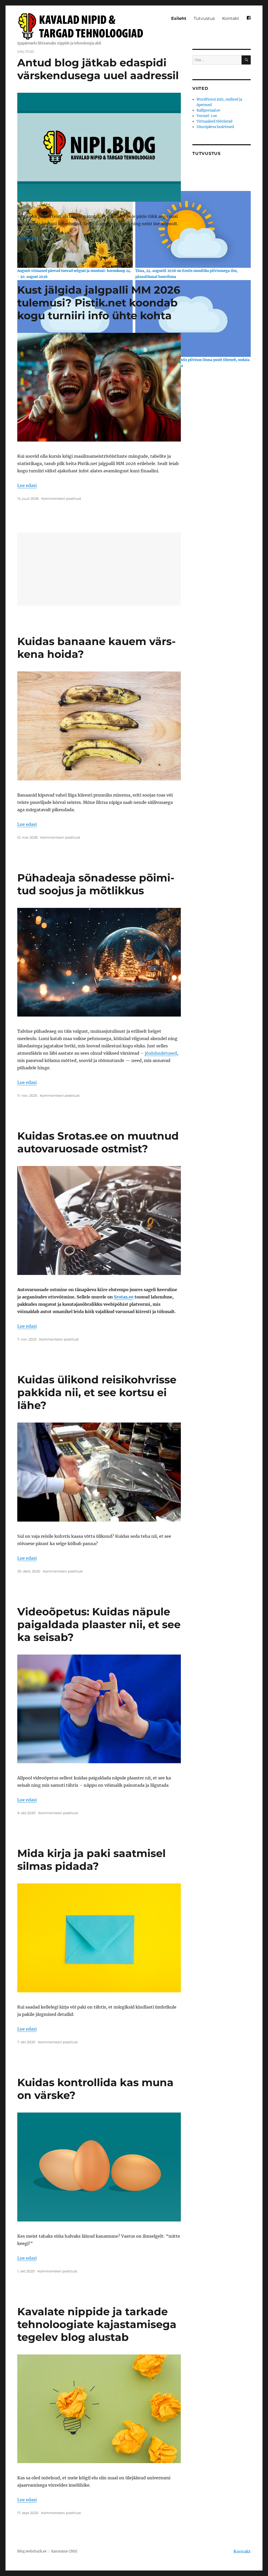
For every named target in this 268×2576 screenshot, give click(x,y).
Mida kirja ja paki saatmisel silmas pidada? (91, 1860)
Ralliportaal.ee (208, 110)
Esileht (179, 18)
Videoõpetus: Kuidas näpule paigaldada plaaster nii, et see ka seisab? (99, 1624)
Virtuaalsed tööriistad (214, 121)
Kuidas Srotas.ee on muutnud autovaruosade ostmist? (98, 1142)
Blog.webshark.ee (32, 2551)
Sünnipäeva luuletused (215, 127)
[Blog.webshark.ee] (82, 26)
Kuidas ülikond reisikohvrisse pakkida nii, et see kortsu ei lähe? (97, 1392)
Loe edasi (27, 238)
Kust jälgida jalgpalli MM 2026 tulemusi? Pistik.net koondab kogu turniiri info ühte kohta (99, 303)
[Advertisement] (100, 570)
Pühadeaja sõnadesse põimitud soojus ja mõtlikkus (96, 884)
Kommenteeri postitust (59, 251)
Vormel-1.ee (207, 116)
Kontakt (231, 18)
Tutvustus (204, 18)
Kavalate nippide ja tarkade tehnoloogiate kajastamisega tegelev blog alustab (97, 2324)
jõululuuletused (161, 1053)
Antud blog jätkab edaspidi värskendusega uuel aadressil (98, 69)
